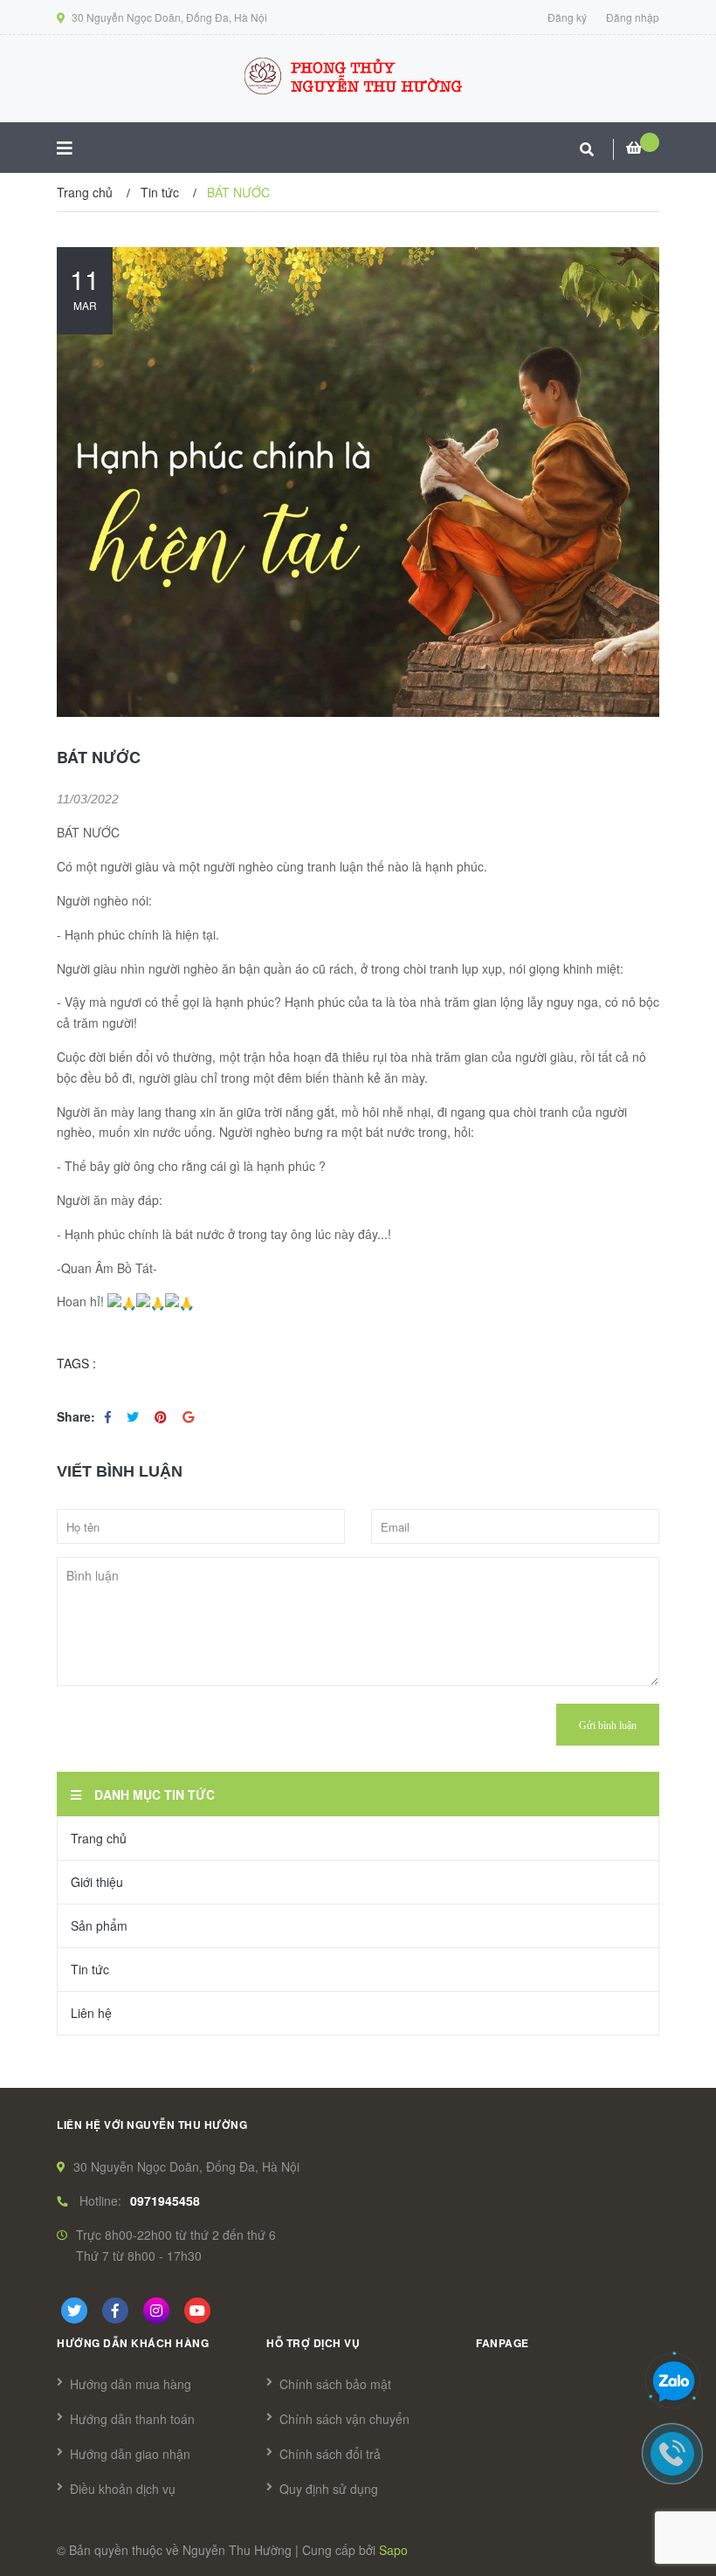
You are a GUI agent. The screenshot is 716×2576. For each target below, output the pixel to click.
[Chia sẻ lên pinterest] (162, 1416)
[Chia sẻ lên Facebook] (110, 1416)
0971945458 (165, 2201)
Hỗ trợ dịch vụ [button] (313, 2343)
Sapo (393, 2550)
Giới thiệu (97, 1882)
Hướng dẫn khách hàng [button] (133, 2343)
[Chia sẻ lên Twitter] (134, 1416)
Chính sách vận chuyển (344, 2419)
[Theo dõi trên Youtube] (197, 2311)
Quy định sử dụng (329, 2489)
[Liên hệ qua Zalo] (673, 2382)
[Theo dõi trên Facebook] (115, 2311)
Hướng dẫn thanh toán (132, 2419)
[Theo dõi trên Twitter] (74, 2311)
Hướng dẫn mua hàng (131, 2384)
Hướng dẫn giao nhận (130, 2454)
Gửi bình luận (608, 1725)
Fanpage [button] (503, 2343)
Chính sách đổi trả (330, 2454)
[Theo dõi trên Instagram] (156, 2311)
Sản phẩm (99, 1925)
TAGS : (76, 1363)
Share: (76, 1416)
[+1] (188, 1416)
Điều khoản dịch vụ (123, 2489)
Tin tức (90, 1969)
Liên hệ (91, 2013)
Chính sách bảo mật (335, 2384)
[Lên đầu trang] (672, 1271)
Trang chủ (99, 1838)
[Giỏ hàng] (643, 148)
